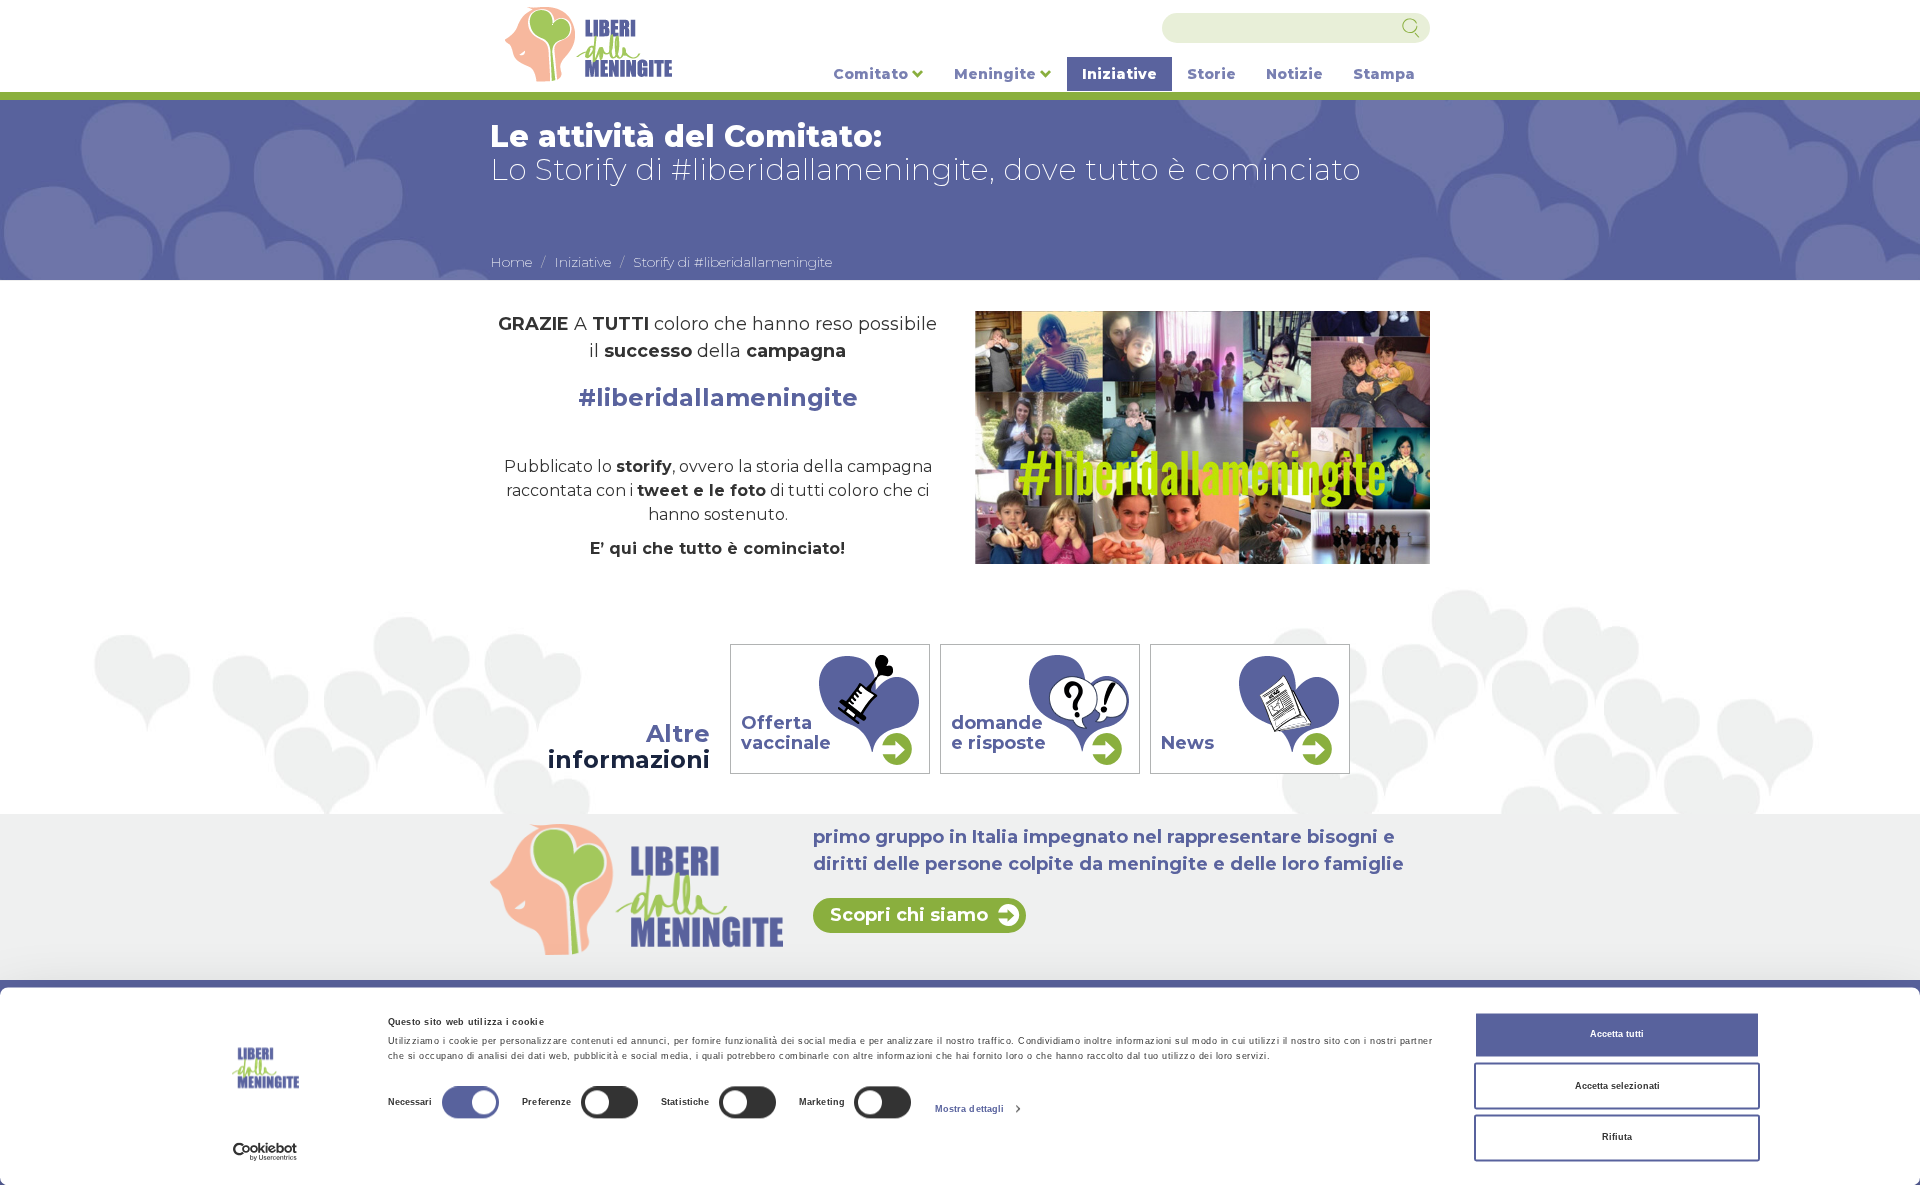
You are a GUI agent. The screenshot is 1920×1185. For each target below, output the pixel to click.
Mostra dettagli (970, 1109)
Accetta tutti (1617, 1035)
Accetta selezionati (1617, 1086)
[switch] (609, 1103)
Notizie (1294, 74)
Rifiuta (1617, 1138)
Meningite (997, 74)
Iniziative (1119, 74)
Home (511, 262)
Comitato (872, 74)
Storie (1211, 74)
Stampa (1384, 74)
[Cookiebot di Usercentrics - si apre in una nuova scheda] (265, 1151)
